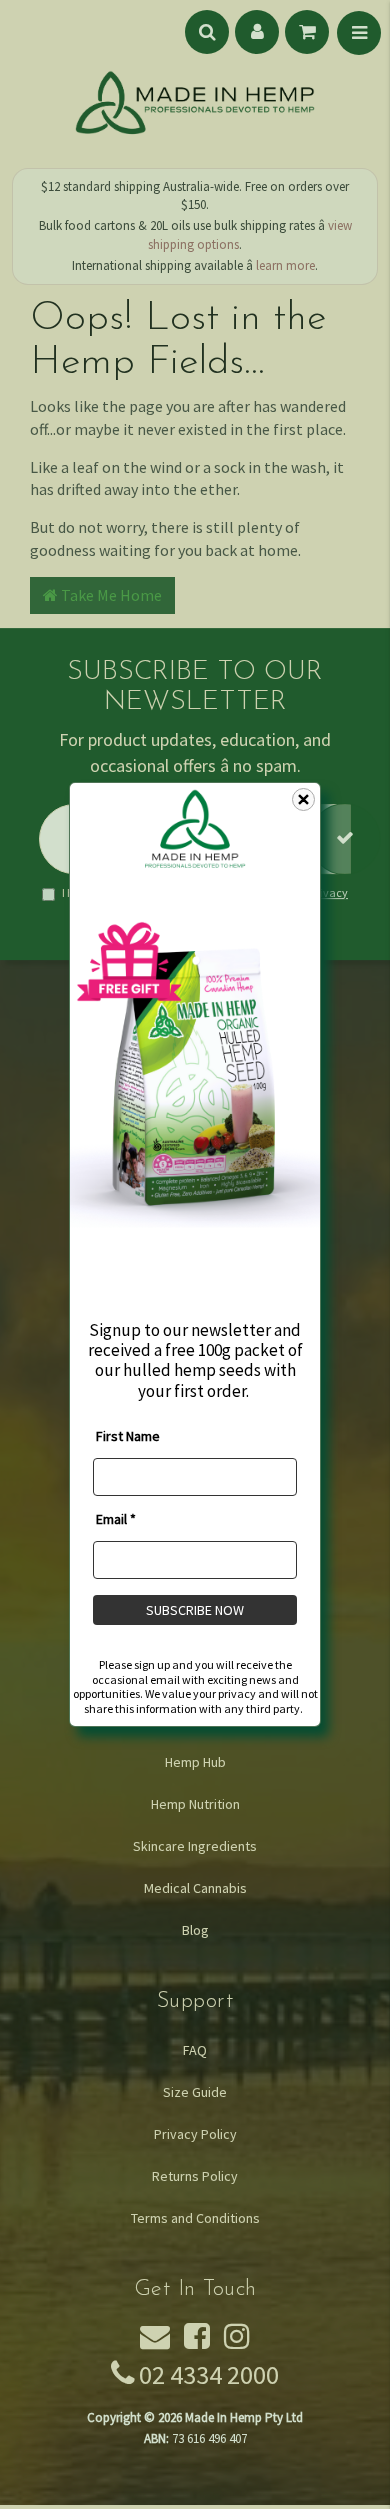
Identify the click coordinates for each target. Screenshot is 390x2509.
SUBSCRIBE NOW (195, 1610)
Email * (116, 1519)
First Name (128, 1436)
